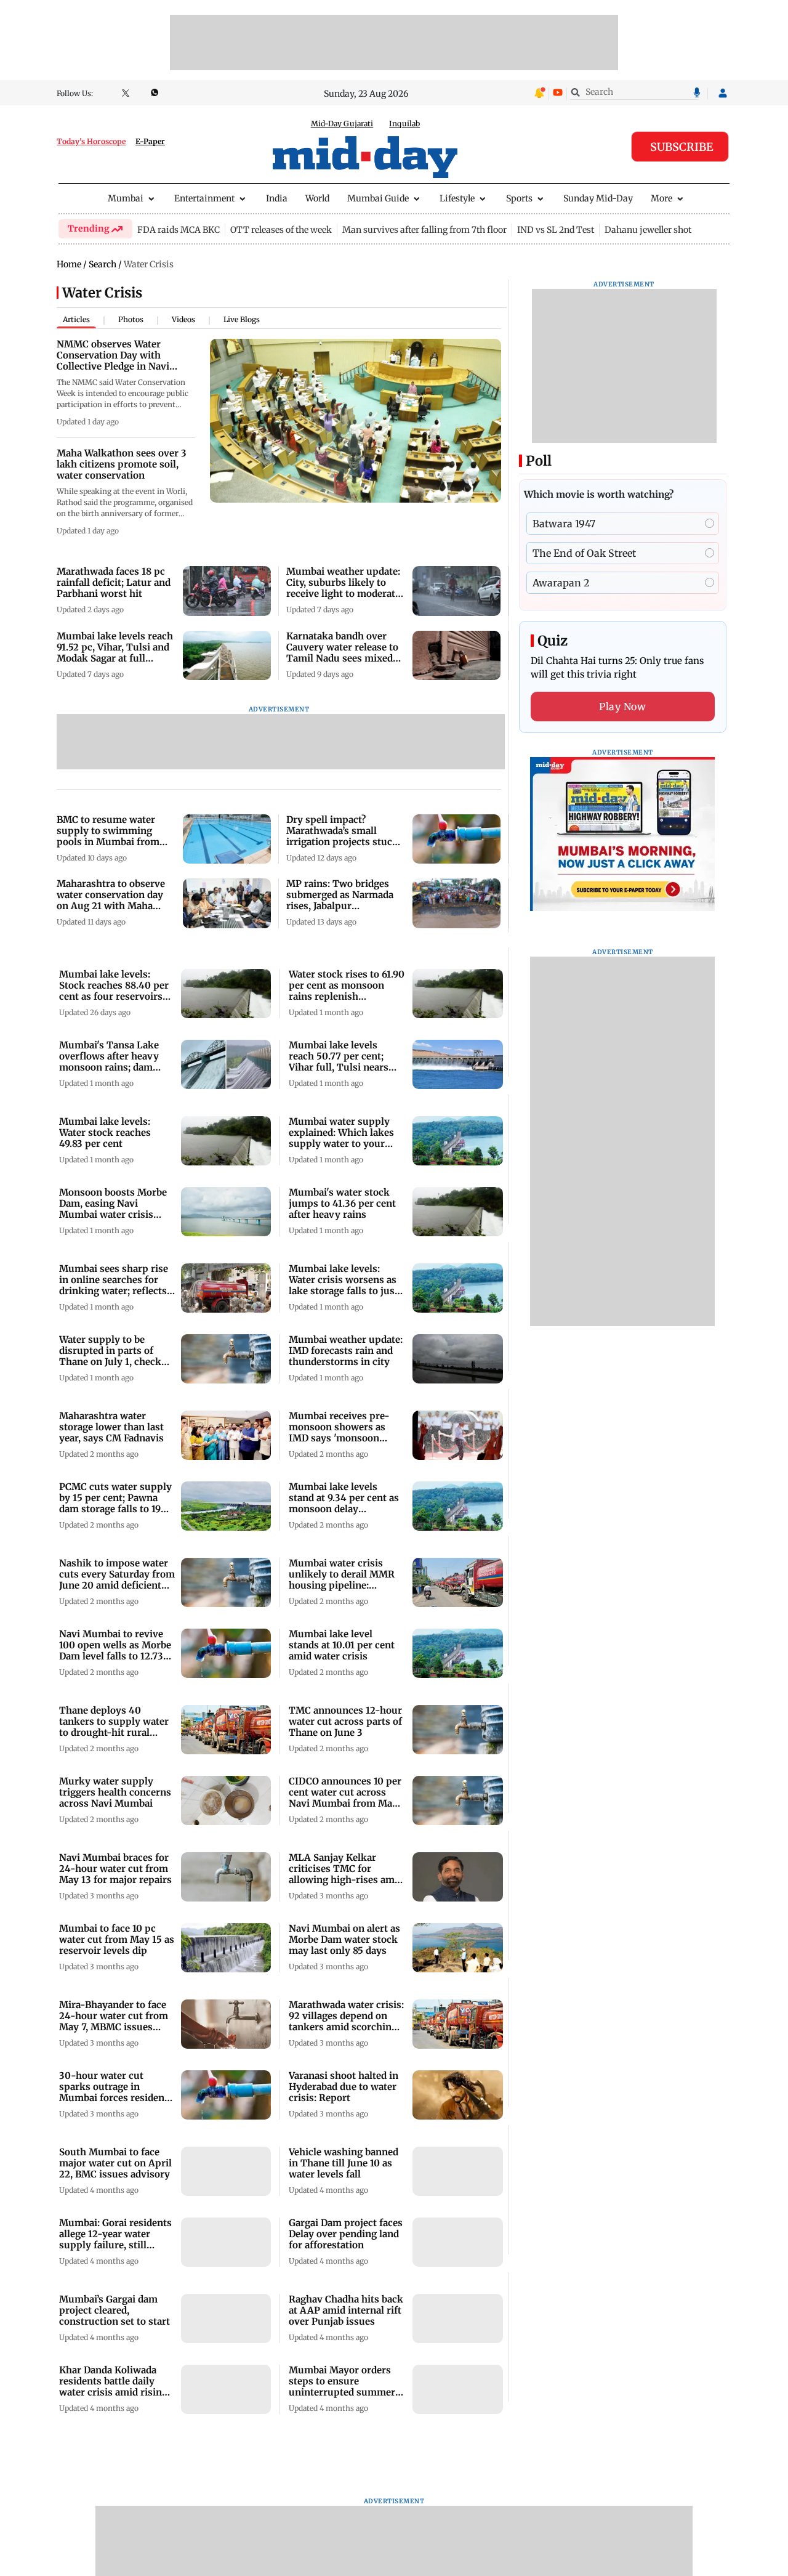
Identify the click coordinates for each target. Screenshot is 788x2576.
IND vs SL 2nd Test (556, 230)
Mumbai (126, 198)
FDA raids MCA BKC (179, 230)
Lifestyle (457, 198)
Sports (519, 198)
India (277, 198)
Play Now (622, 707)
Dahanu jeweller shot (648, 230)
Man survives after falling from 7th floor (424, 230)
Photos (131, 319)
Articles (76, 319)
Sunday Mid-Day (598, 198)
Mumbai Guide (378, 198)
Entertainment (204, 198)
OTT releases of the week (281, 230)
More (661, 198)
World (317, 198)
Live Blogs (242, 319)
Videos (183, 319)
